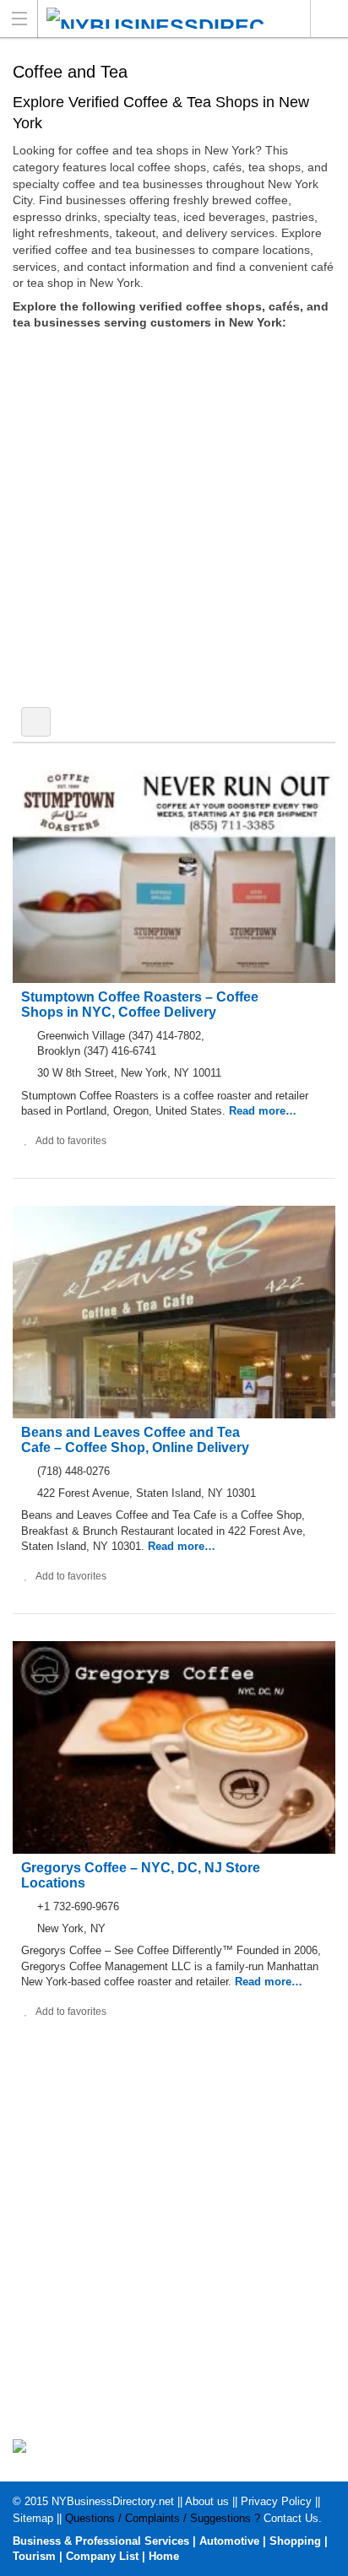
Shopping (295, 2541)
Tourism (34, 2556)
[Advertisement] (174, 521)
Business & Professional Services (101, 2541)
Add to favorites (71, 1141)
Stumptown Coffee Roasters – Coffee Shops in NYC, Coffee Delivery (140, 1004)
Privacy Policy (276, 2501)
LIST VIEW (36, 722)
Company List (102, 2556)
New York (329, 19)
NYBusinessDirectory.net (113, 2501)
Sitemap (33, 2518)
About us (207, 2501)
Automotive (229, 2541)
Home (164, 2556)
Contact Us (291, 2518)
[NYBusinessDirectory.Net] (158, 18)
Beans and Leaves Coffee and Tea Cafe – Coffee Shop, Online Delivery (135, 1440)
